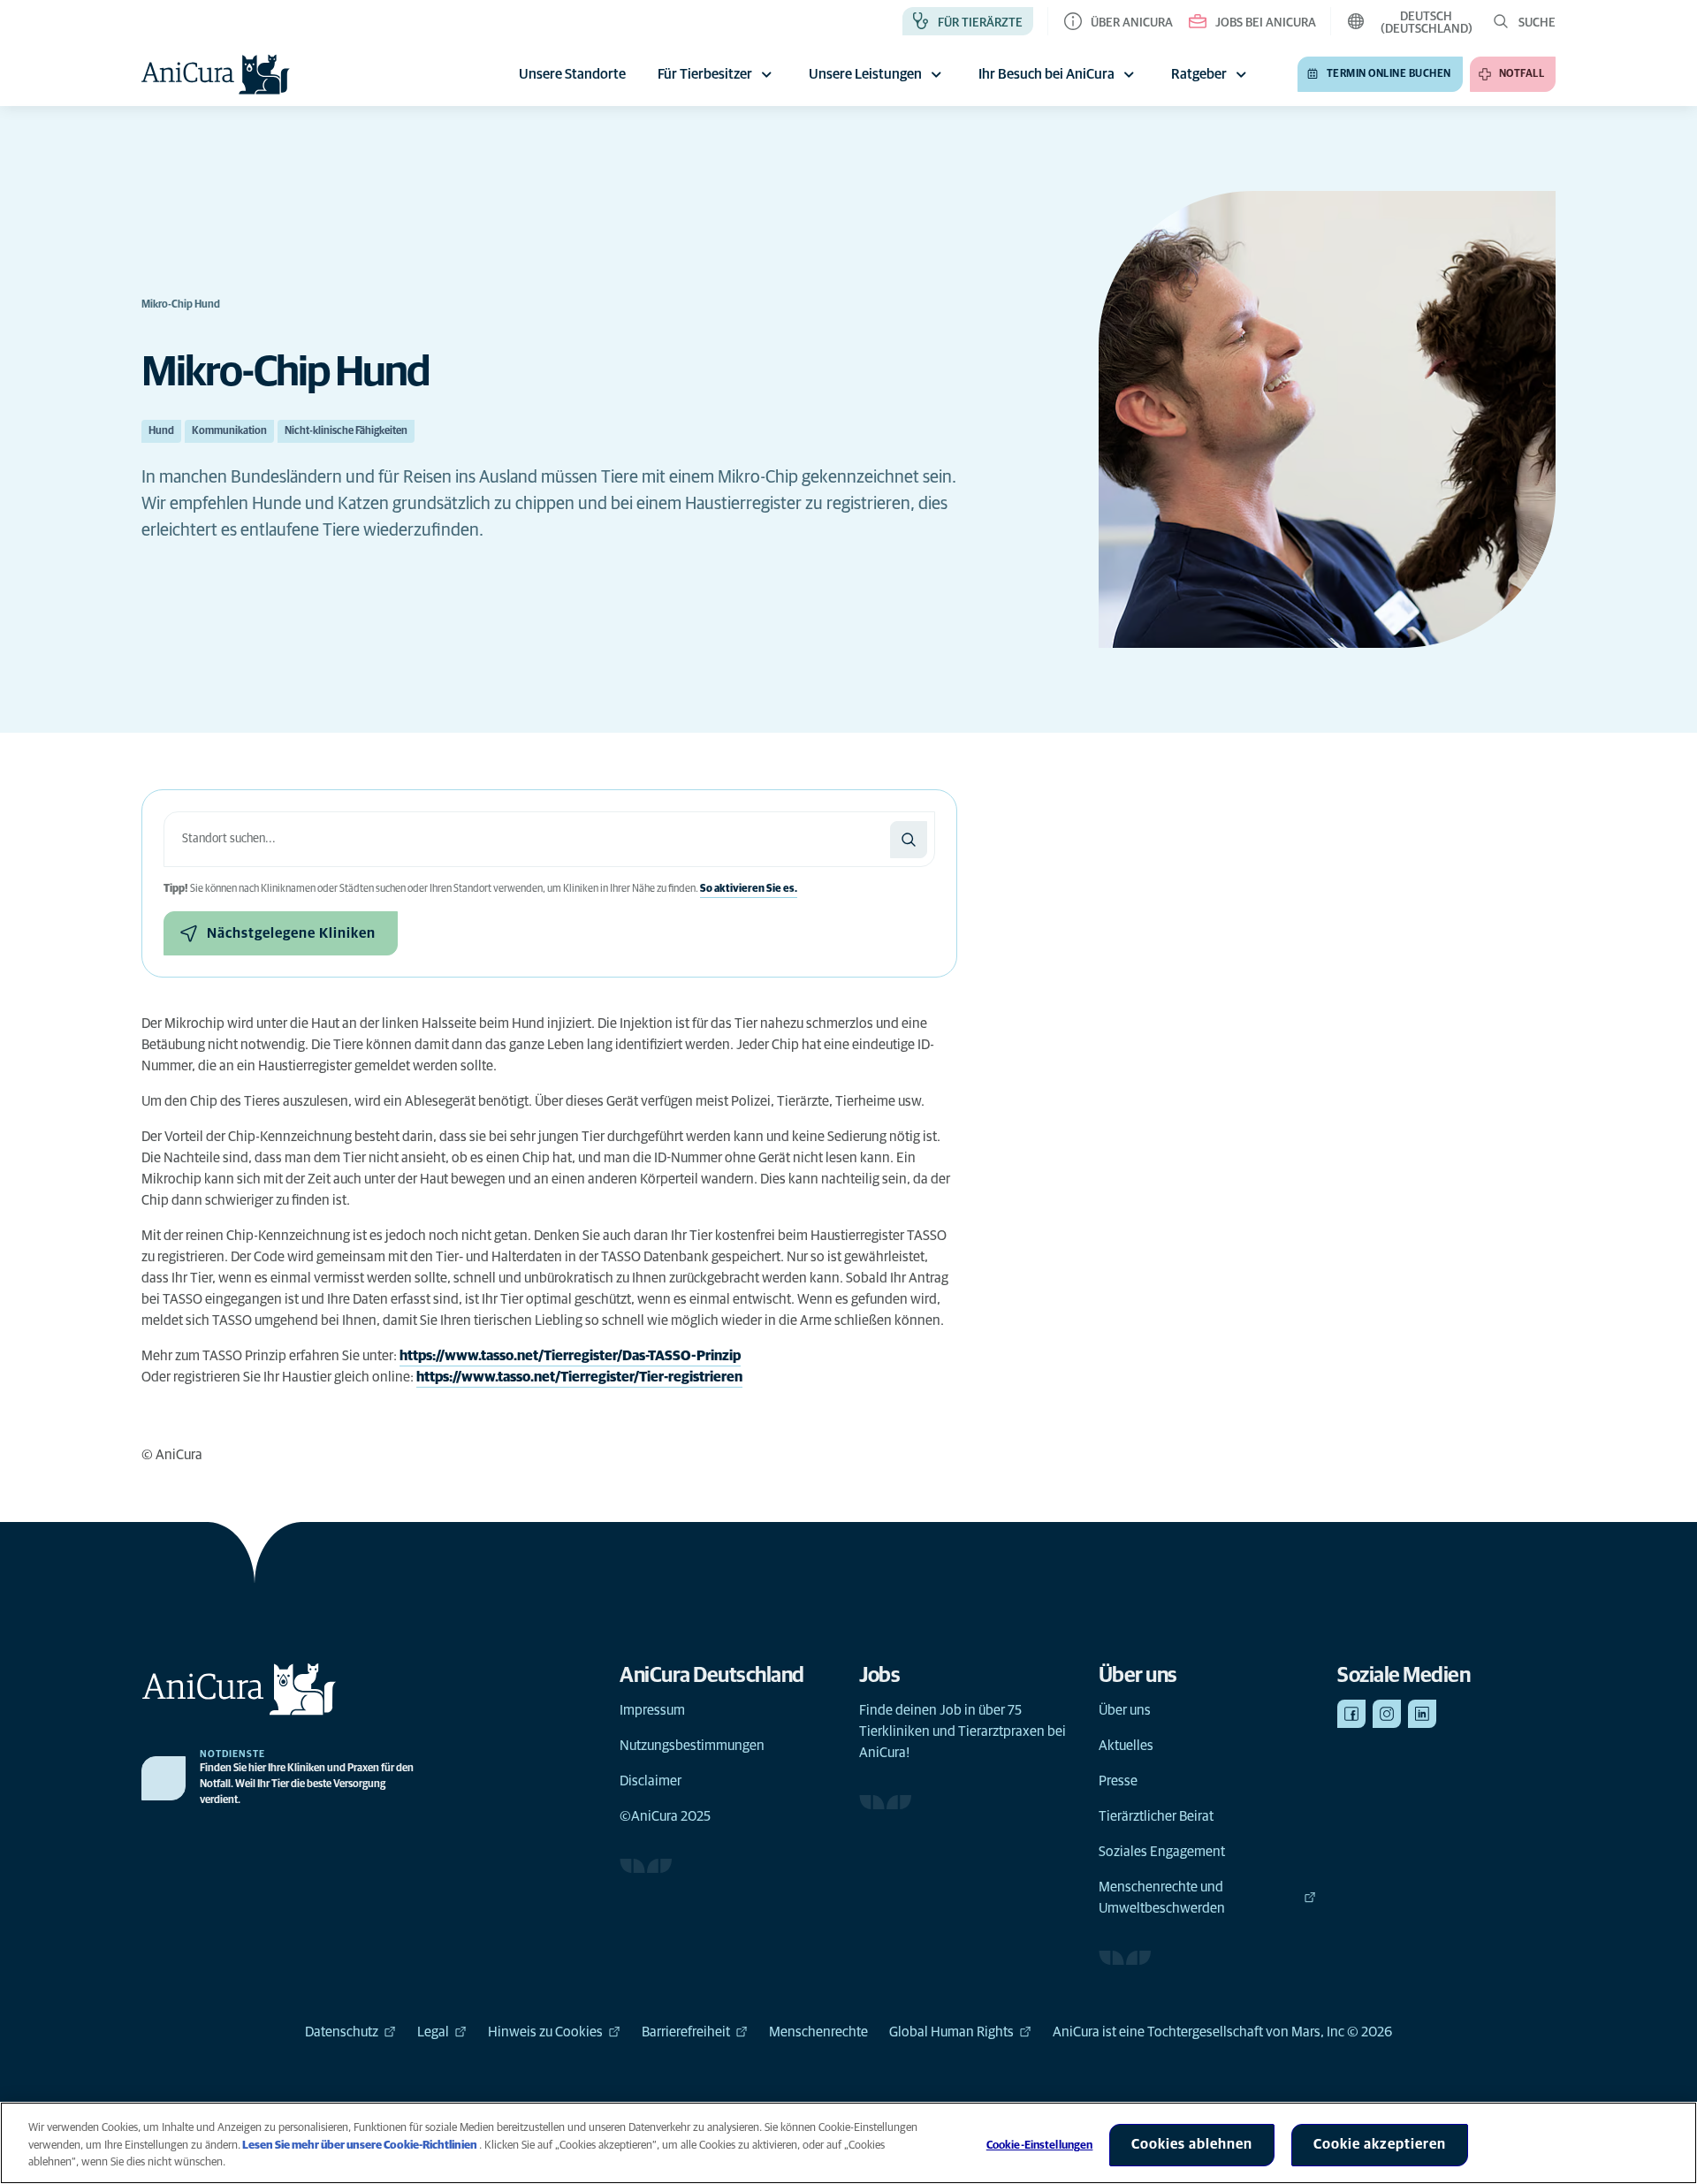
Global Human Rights (951, 2032)
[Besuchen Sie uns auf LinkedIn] (1422, 1714)
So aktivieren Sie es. (749, 889)
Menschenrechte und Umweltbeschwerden (1162, 1898)
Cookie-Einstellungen (1040, 2146)
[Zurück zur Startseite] (216, 74)
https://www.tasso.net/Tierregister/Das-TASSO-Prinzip (570, 1356)
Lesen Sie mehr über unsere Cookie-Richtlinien (360, 2146)
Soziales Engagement (1162, 1852)
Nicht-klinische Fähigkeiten (346, 431)
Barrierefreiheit (686, 2032)
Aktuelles (1126, 1746)
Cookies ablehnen (1192, 2144)
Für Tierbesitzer (705, 74)
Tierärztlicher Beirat (1156, 1816)
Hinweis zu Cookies (545, 2032)
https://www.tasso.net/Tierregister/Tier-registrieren (579, 1377)
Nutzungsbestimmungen (692, 1746)
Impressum (652, 1710)
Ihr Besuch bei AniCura (1046, 74)
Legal (433, 2032)
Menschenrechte (818, 2032)
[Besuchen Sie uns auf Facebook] (1351, 1714)
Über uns (1125, 1710)
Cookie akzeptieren (1380, 2144)
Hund (161, 431)
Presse (1118, 1781)
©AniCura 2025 (665, 1816)
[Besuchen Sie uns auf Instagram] (1387, 1714)
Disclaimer (651, 1781)
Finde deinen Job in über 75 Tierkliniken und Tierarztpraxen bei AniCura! (963, 1731)
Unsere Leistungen (865, 74)
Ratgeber (1199, 74)
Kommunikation (229, 431)
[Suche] (909, 840)
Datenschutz (342, 2032)
